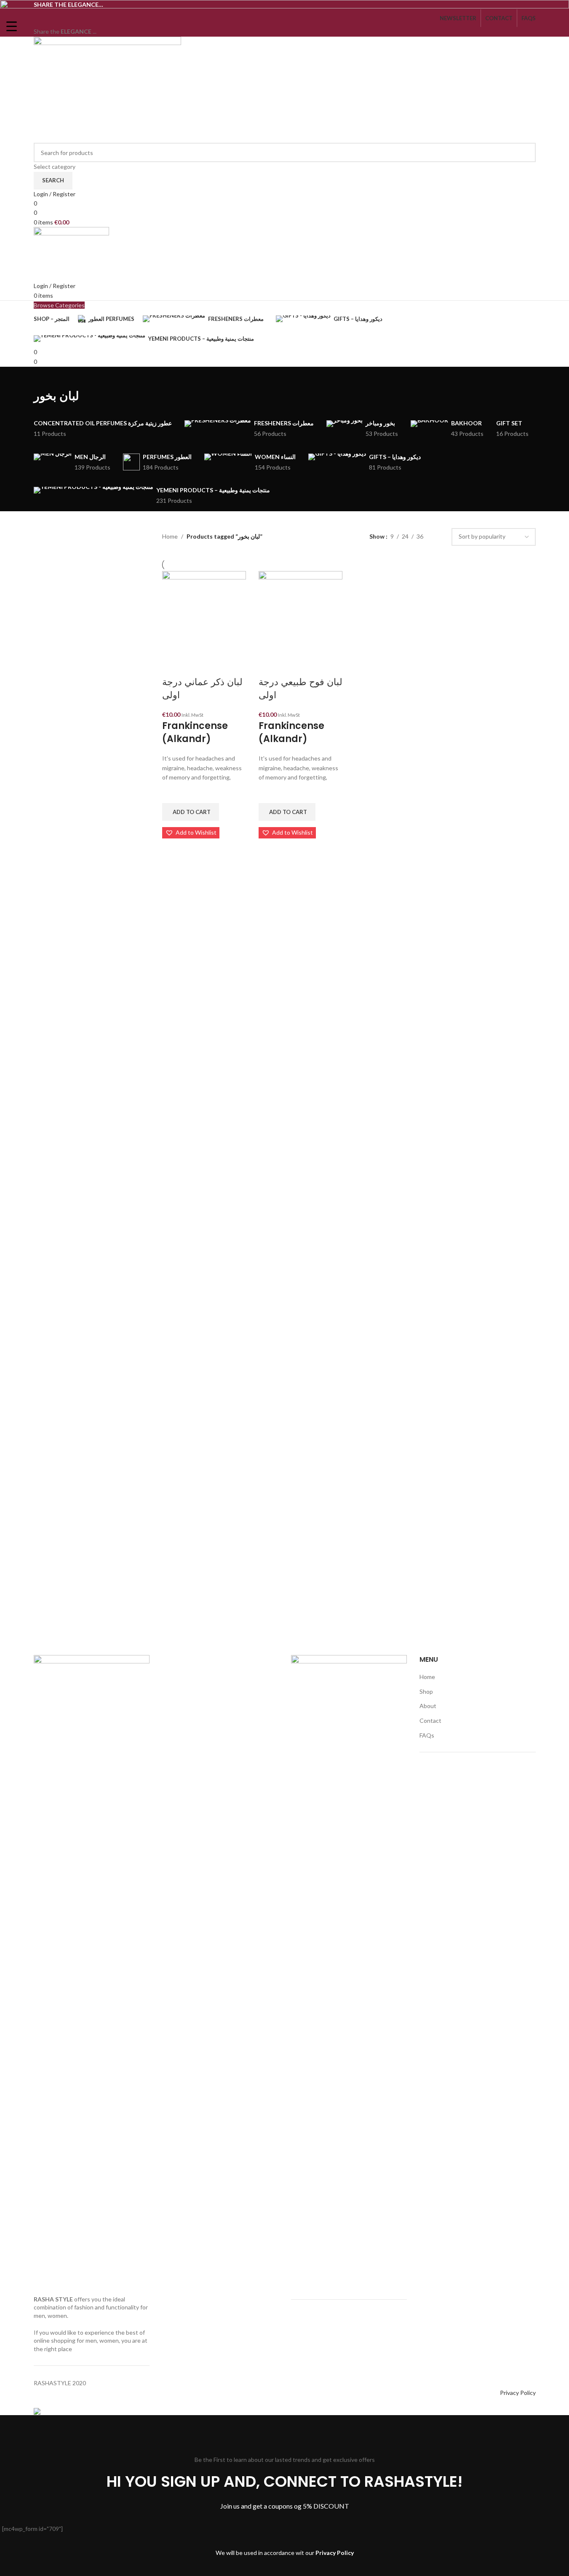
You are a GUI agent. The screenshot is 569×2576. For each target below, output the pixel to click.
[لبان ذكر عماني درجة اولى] (204, 612)
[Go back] (44, 377)
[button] (191, 812)
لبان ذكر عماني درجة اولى (202, 689)
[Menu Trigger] (12, 26)
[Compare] (173, 665)
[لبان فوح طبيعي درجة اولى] (301, 612)
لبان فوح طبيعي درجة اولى (301, 689)
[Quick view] (173, 849)
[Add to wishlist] (173, 793)
